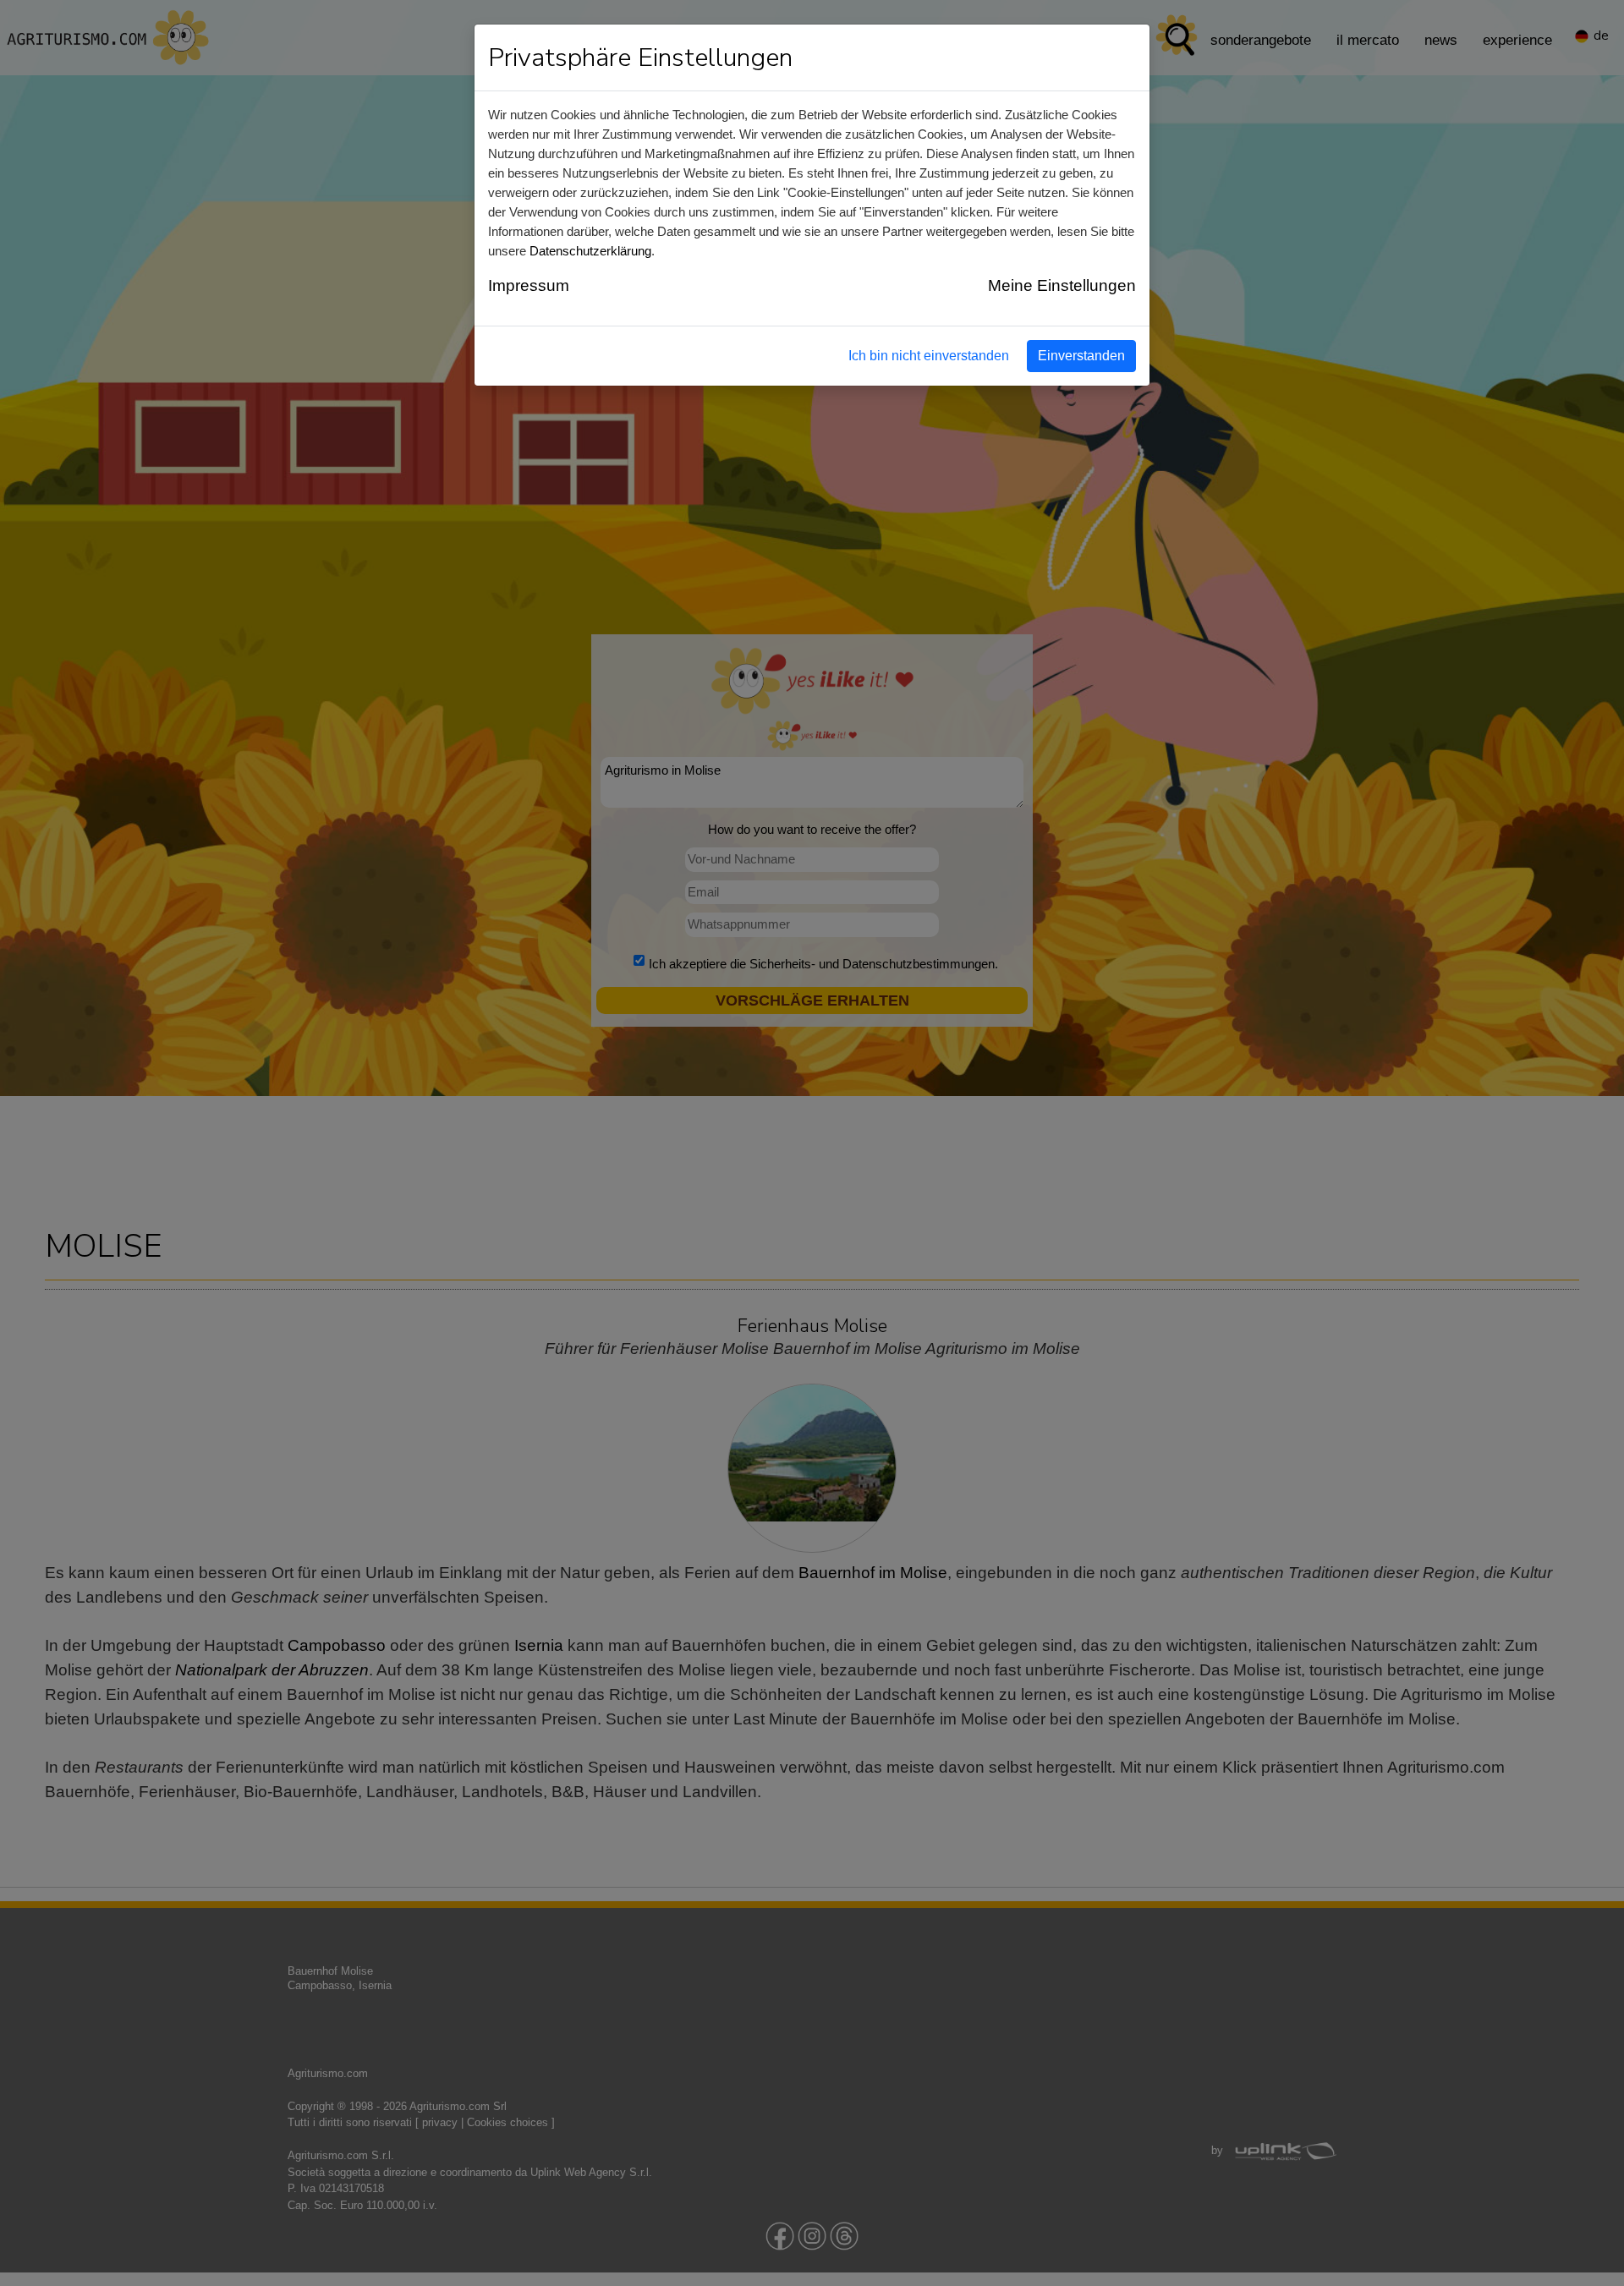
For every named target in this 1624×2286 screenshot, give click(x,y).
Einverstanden (1081, 356)
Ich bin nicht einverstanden (929, 356)
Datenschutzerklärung (590, 251)
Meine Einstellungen (1062, 285)
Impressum (529, 285)
